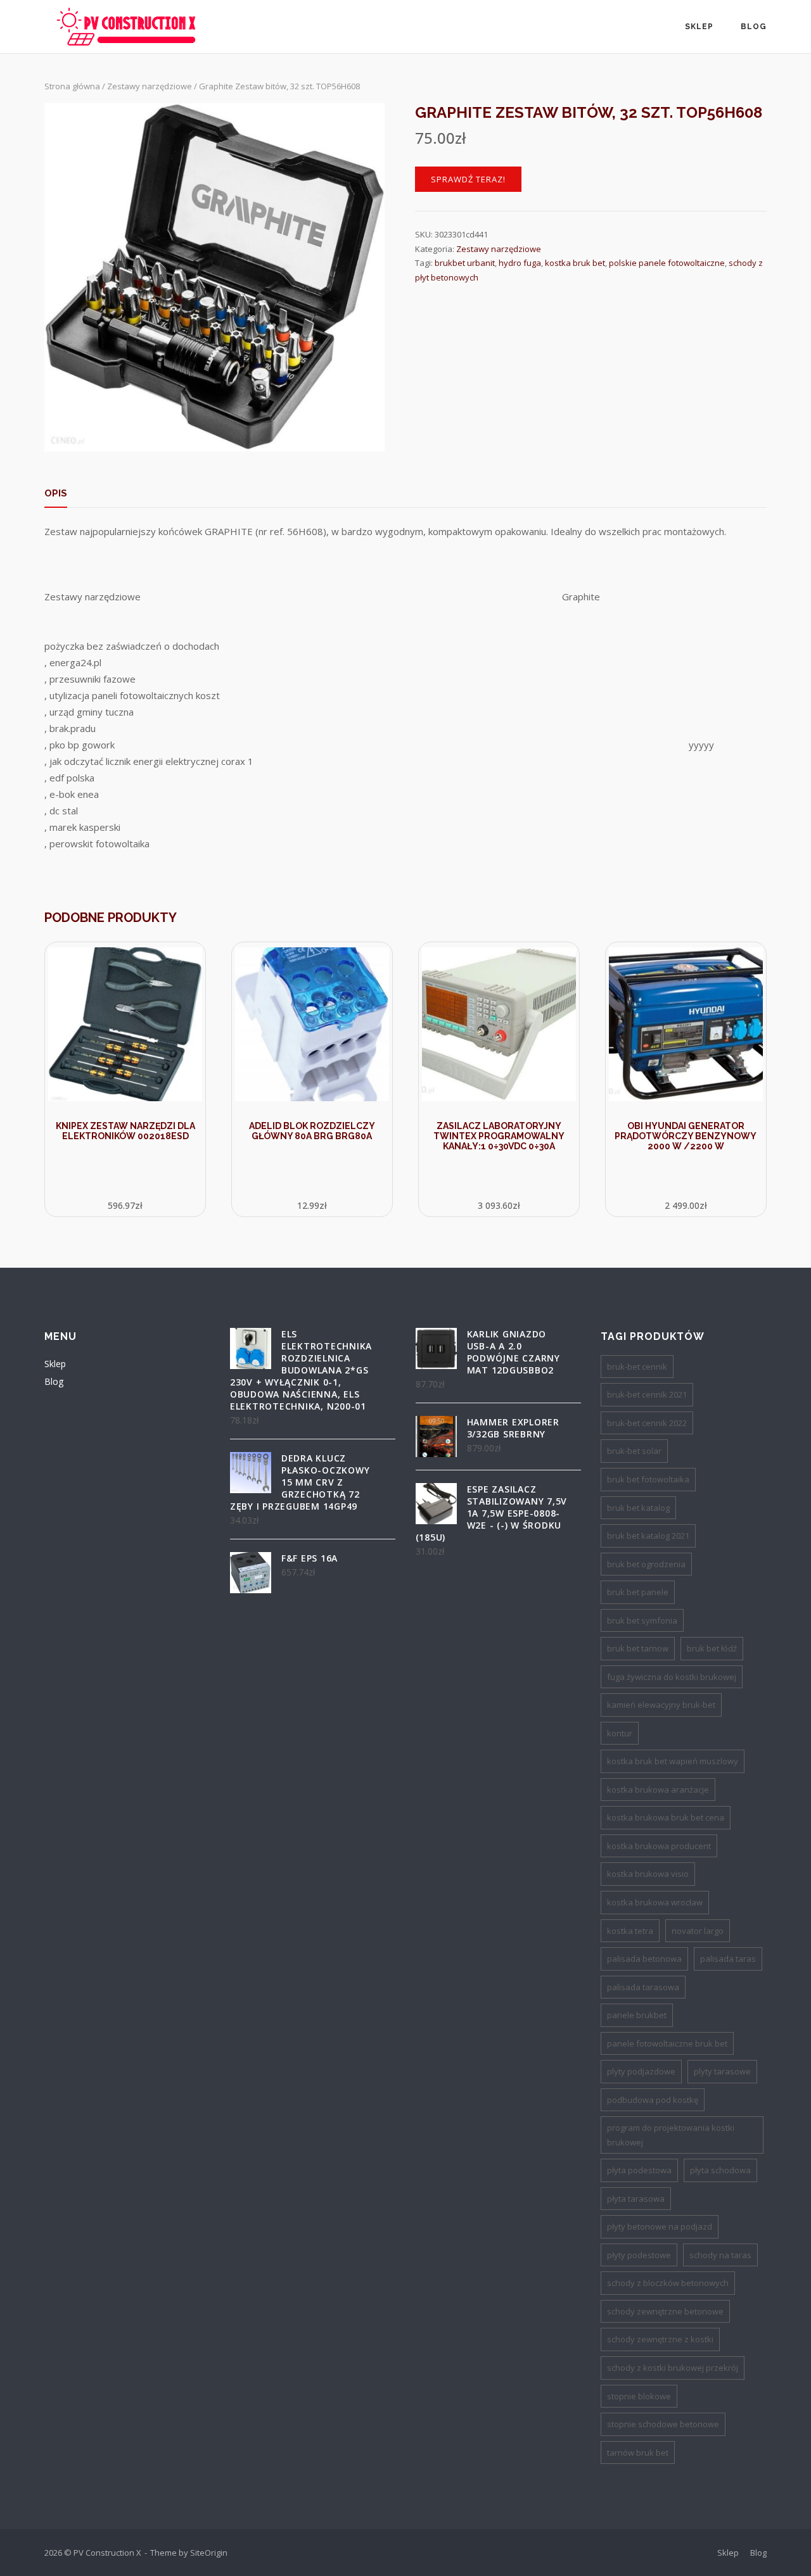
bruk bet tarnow (638, 1648)
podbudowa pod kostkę (653, 2100)
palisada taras (728, 1959)
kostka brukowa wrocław (655, 1902)
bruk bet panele (638, 1592)
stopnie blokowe (639, 2396)
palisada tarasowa (643, 1987)
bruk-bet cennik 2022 (647, 1423)
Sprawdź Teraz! (468, 179)
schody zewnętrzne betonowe (665, 2311)
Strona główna (72, 86)
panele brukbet (637, 2015)
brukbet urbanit (465, 263)
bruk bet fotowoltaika (648, 1479)
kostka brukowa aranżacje (658, 1790)
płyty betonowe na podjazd (660, 2226)
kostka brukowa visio (648, 1874)
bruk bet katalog (638, 1508)
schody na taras (720, 2255)
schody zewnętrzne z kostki (660, 2339)
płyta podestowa (639, 2170)
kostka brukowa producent (659, 1846)
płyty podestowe (639, 2255)
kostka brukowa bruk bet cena (666, 1817)
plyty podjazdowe (641, 2071)
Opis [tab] (56, 493)
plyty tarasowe (722, 2071)
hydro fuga (520, 263)
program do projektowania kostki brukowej (671, 2135)
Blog (754, 27)
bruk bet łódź (712, 1648)
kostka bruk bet (575, 263)
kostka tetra (630, 1931)
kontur (620, 1733)
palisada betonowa (644, 1959)
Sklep (699, 27)
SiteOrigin (209, 2553)
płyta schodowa (720, 2170)
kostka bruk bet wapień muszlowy (673, 1761)
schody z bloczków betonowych (668, 2283)
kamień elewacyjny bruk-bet (661, 1705)
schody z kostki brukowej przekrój (673, 2368)
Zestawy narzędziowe (150, 86)
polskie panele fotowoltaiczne (667, 263)
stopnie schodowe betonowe (663, 2424)
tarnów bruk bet (638, 2453)
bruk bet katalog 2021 (648, 1536)
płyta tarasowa (636, 2199)
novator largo (698, 1931)
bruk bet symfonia (642, 1620)
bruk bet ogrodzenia (646, 1564)
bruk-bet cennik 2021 (647, 1394)
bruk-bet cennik (637, 1367)
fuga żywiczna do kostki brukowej (672, 1677)
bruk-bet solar (634, 1451)
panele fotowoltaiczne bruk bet (667, 2043)
